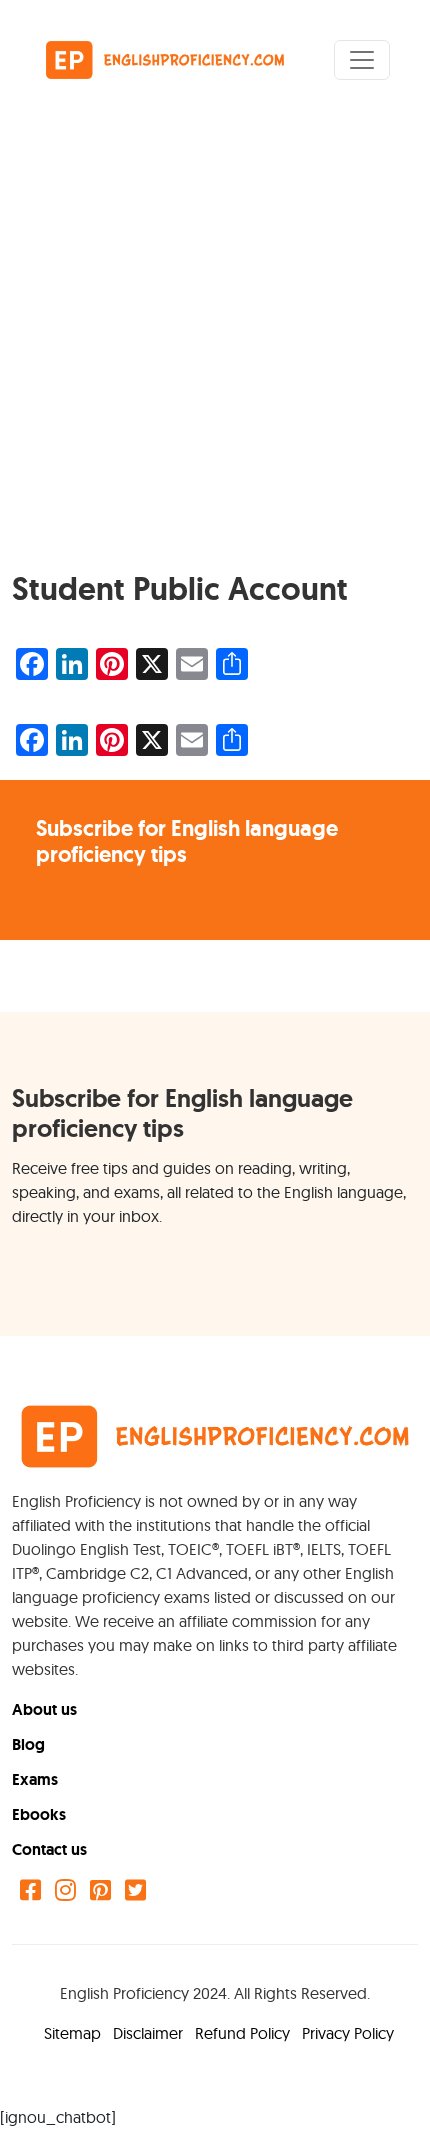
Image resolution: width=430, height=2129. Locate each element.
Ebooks (39, 1814)
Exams (35, 1779)
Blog (28, 1744)
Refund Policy (244, 2033)
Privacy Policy (348, 2033)
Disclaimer (150, 2033)
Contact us (49, 1849)
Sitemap (74, 2033)
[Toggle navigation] (362, 60)
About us (44, 1709)
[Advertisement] (215, 345)
